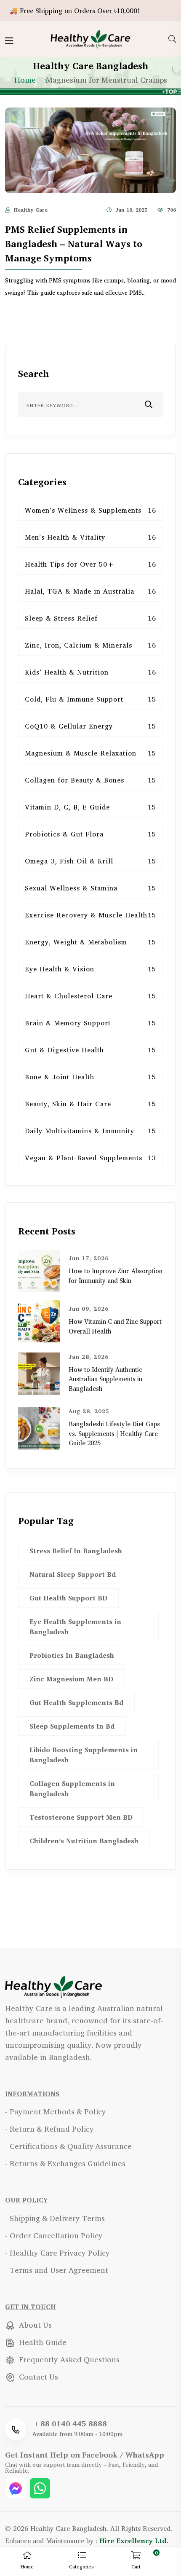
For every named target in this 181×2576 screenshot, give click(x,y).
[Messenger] (17, 2487)
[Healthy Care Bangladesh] (91, 38)
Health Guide (42, 2342)
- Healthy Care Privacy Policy (57, 2253)
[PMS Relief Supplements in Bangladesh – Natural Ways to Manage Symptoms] (90, 149)
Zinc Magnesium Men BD (71, 1679)
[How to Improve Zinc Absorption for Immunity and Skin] (39, 1269)
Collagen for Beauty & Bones (90, 780)
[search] (172, 39)
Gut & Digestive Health (90, 1050)
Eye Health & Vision (90, 969)
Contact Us (37, 2377)
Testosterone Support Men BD (81, 1817)
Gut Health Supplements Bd (76, 1702)
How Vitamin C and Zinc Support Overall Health (115, 1326)
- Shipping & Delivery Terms (55, 2218)
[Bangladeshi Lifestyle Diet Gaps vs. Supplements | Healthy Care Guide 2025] (39, 1427)
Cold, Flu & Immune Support (90, 699)
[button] (81, 2562)
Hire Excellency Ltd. (134, 2541)
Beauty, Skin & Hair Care (90, 1104)
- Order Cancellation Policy (54, 2235)
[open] (9, 41)
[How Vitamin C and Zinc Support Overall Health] (39, 1320)
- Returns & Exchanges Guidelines (65, 2163)
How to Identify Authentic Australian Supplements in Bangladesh (105, 1379)
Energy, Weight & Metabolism (90, 942)
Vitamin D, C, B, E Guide (90, 807)
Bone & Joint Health (90, 1077)
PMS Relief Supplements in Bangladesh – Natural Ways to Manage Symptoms (74, 244)
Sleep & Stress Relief (90, 618)
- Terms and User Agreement (57, 2270)
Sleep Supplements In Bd (72, 1726)
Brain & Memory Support (90, 1023)
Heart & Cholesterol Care (90, 996)
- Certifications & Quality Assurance (68, 2146)
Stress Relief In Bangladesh (76, 1551)
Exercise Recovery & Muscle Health (90, 915)
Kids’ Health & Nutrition (90, 672)
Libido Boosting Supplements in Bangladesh (84, 1755)
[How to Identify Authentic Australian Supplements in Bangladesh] (39, 1373)
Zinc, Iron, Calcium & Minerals (90, 645)
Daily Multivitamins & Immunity (90, 1131)
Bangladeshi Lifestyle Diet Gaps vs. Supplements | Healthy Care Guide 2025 (114, 1433)
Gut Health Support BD (68, 1598)
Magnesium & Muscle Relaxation (90, 753)
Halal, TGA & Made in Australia (90, 591)
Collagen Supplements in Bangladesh (72, 1788)
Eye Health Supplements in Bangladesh (75, 1627)
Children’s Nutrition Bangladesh (84, 1841)
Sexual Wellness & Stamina (90, 888)
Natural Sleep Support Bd (73, 1574)
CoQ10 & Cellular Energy (90, 726)
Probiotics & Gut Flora (90, 834)
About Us (34, 2325)
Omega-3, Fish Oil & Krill (90, 861)
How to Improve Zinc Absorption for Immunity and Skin (116, 1276)
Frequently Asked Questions (68, 2359)
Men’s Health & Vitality (90, 537)
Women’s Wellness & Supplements (90, 510)
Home (25, 80)
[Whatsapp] (40, 2487)
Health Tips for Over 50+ (90, 564)
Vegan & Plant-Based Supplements (90, 1158)
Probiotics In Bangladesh (72, 1655)
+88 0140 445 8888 (70, 2423)
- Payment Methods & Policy (56, 2111)
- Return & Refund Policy (49, 2129)
